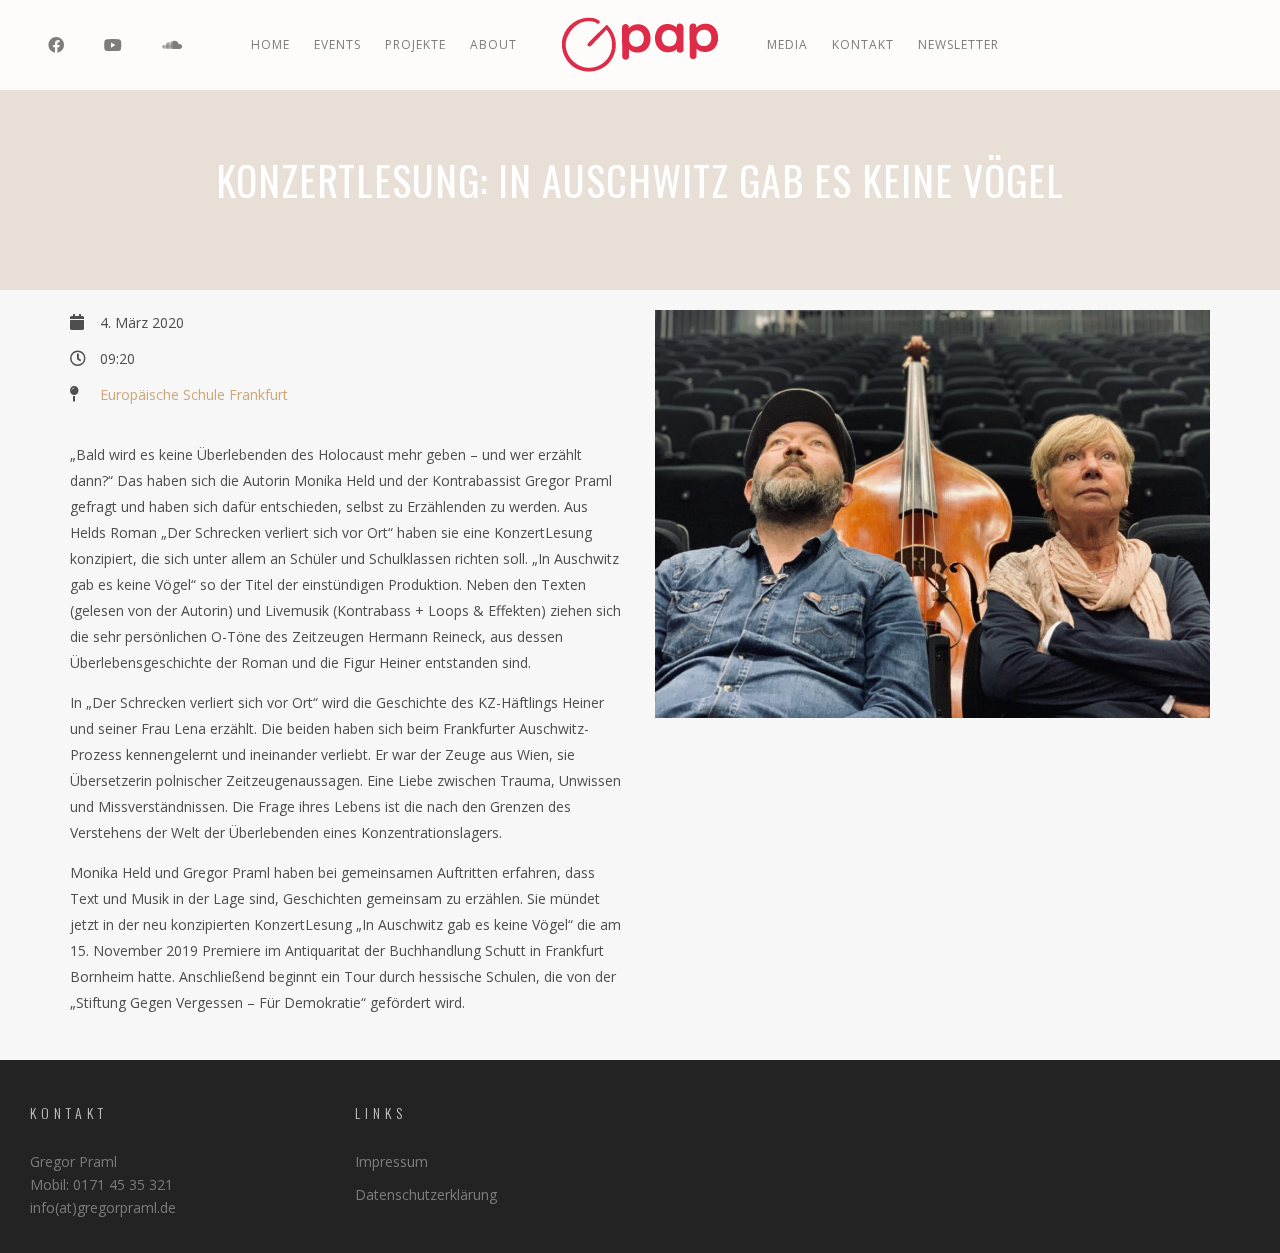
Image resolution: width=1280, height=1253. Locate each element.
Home (270, 44)
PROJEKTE (415, 44)
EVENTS (337, 44)
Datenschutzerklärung (426, 1194)
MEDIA (787, 44)
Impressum (391, 1161)
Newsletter (958, 44)
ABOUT (493, 44)
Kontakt (863, 44)
